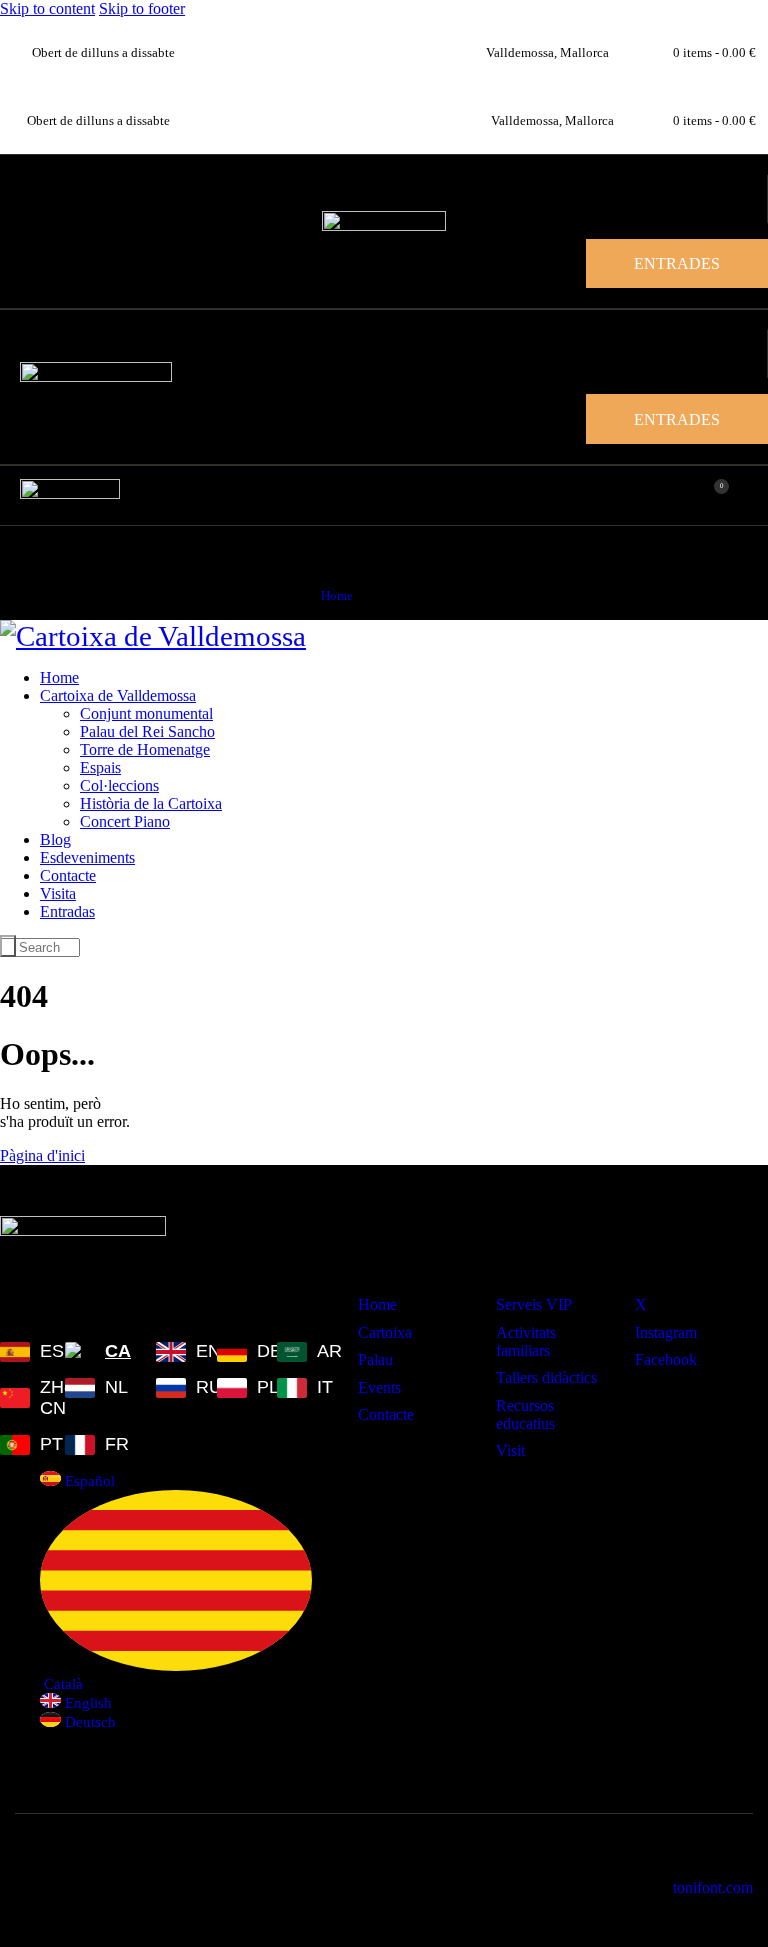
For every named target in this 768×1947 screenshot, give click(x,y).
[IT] (294, 1387)
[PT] (20, 1444)
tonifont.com (713, 1887)
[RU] (174, 1387)
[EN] (174, 1351)
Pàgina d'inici (42, 1155)
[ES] (20, 1351)
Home (337, 595)
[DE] (234, 1351)
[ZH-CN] (20, 1398)
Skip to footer (142, 8)
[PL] (234, 1387)
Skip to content (47, 8)
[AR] (294, 1351)
